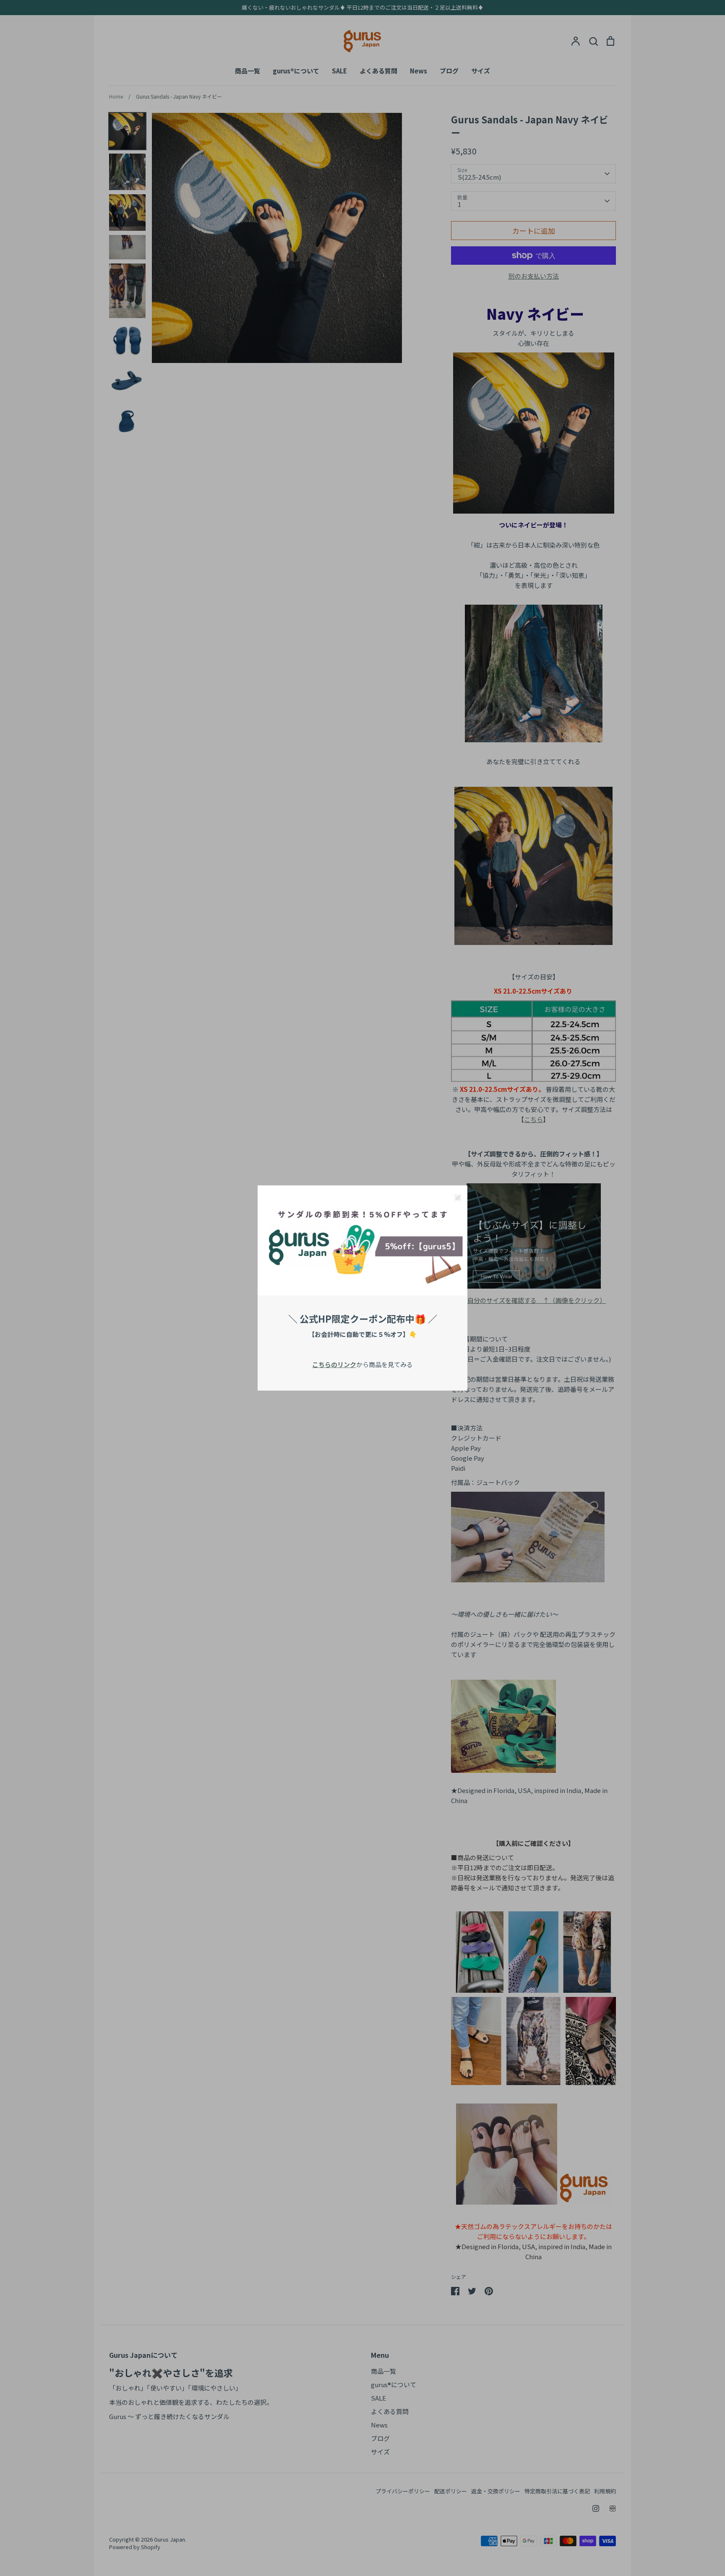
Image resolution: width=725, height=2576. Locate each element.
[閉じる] (457, 1196)
